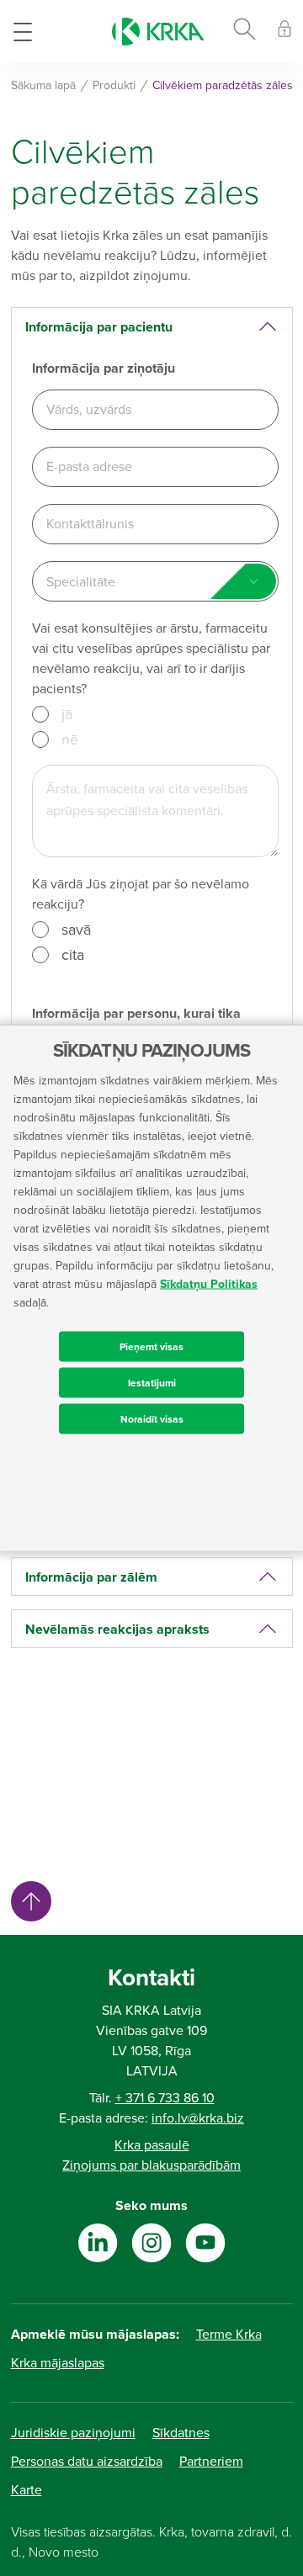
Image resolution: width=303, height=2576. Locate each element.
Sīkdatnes (181, 2433)
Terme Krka (229, 2335)
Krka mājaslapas (58, 2363)
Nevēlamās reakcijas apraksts (117, 1630)
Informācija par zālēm (91, 1577)
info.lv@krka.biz (198, 2118)
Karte (27, 2490)
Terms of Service (124, 1738)
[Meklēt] (245, 32)
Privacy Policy (40, 1738)
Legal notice (36, 1707)
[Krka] (158, 32)
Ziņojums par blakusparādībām (151, 2165)
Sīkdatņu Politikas (209, 1284)
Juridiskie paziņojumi (73, 2433)
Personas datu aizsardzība (87, 2462)
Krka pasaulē (152, 2145)
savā (76, 930)
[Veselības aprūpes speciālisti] (284, 32)
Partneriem (211, 2462)
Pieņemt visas (151, 1347)
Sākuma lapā (43, 85)
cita (73, 955)
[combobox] (155, 581)
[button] (79, 1769)
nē (70, 739)
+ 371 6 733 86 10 (165, 2098)
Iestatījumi (152, 1383)
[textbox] (155, 582)
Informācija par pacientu (99, 327)
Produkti (114, 85)
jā (67, 714)
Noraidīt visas (152, 1419)
